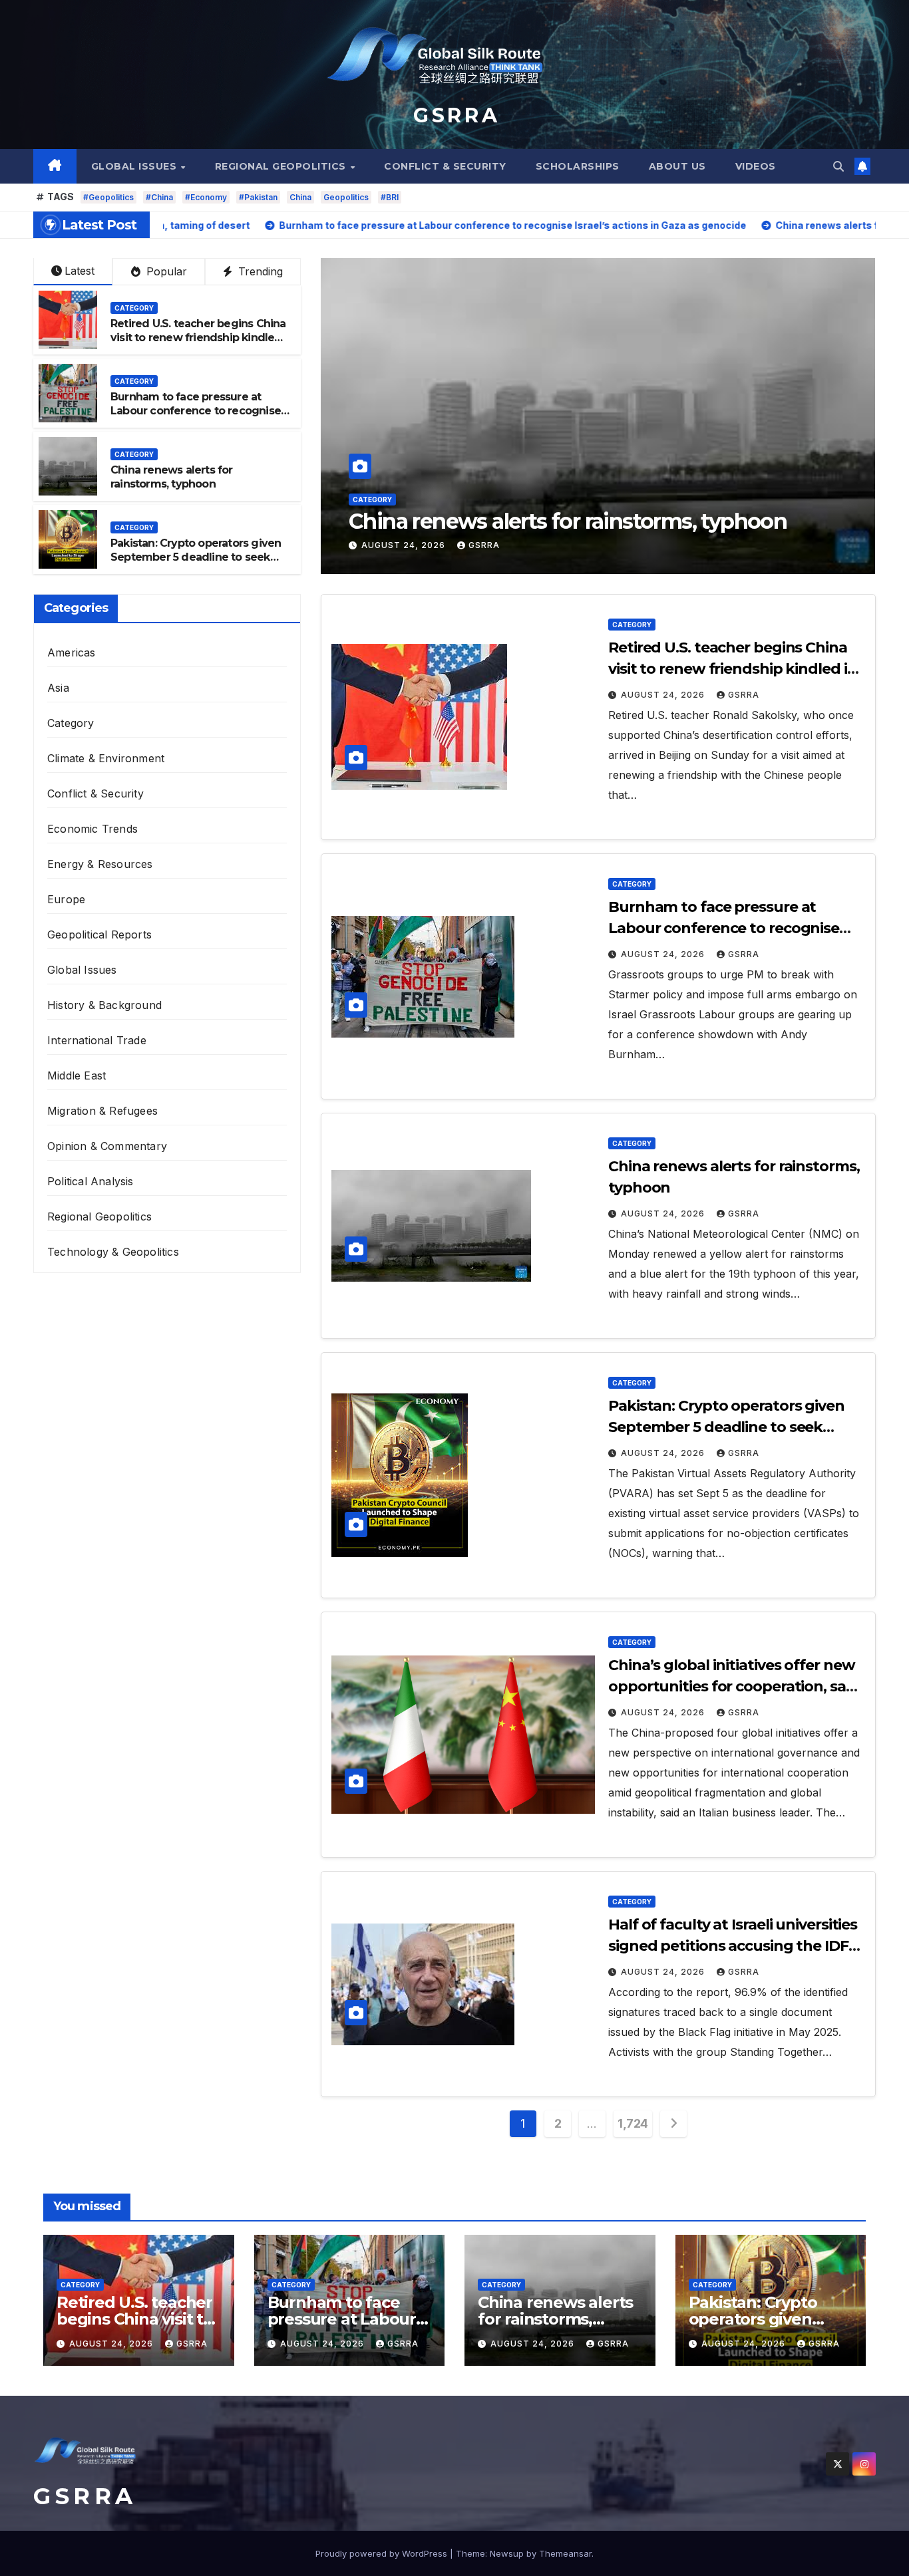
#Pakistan (258, 197)
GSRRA (484, 545)
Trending (259, 271)
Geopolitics (346, 197)
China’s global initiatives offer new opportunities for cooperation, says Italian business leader (735, 1686)
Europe (66, 899)
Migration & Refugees (102, 1111)
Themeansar (565, 2553)
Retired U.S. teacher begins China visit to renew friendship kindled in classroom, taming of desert (198, 338)
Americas (72, 652)
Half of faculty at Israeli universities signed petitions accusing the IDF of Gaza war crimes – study (733, 1946)
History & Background (104, 1005)
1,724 (633, 2123)
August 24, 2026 (405, 545)
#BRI (390, 197)
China (300, 197)
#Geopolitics (108, 197)
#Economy (206, 197)
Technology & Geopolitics (113, 1252)
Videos (756, 166)
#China (159, 197)
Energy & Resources (100, 864)
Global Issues (135, 166)
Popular (165, 271)
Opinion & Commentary (107, 1146)
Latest (80, 271)
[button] (838, 166)
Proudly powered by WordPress (383, 2553)
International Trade (97, 1040)
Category (372, 474)
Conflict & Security (445, 166)
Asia (58, 688)
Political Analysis (91, 1181)
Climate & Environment (106, 758)
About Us (677, 166)
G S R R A (454, 115)
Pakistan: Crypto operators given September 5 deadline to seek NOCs (579, 508)
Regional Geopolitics (282, 166)
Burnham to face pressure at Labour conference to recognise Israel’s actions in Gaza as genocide (196, 417)
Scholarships (578, 166)
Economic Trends (92, 829)
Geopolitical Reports (99, 934)
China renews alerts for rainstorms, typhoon (172, 477)
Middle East (77, 1075)
